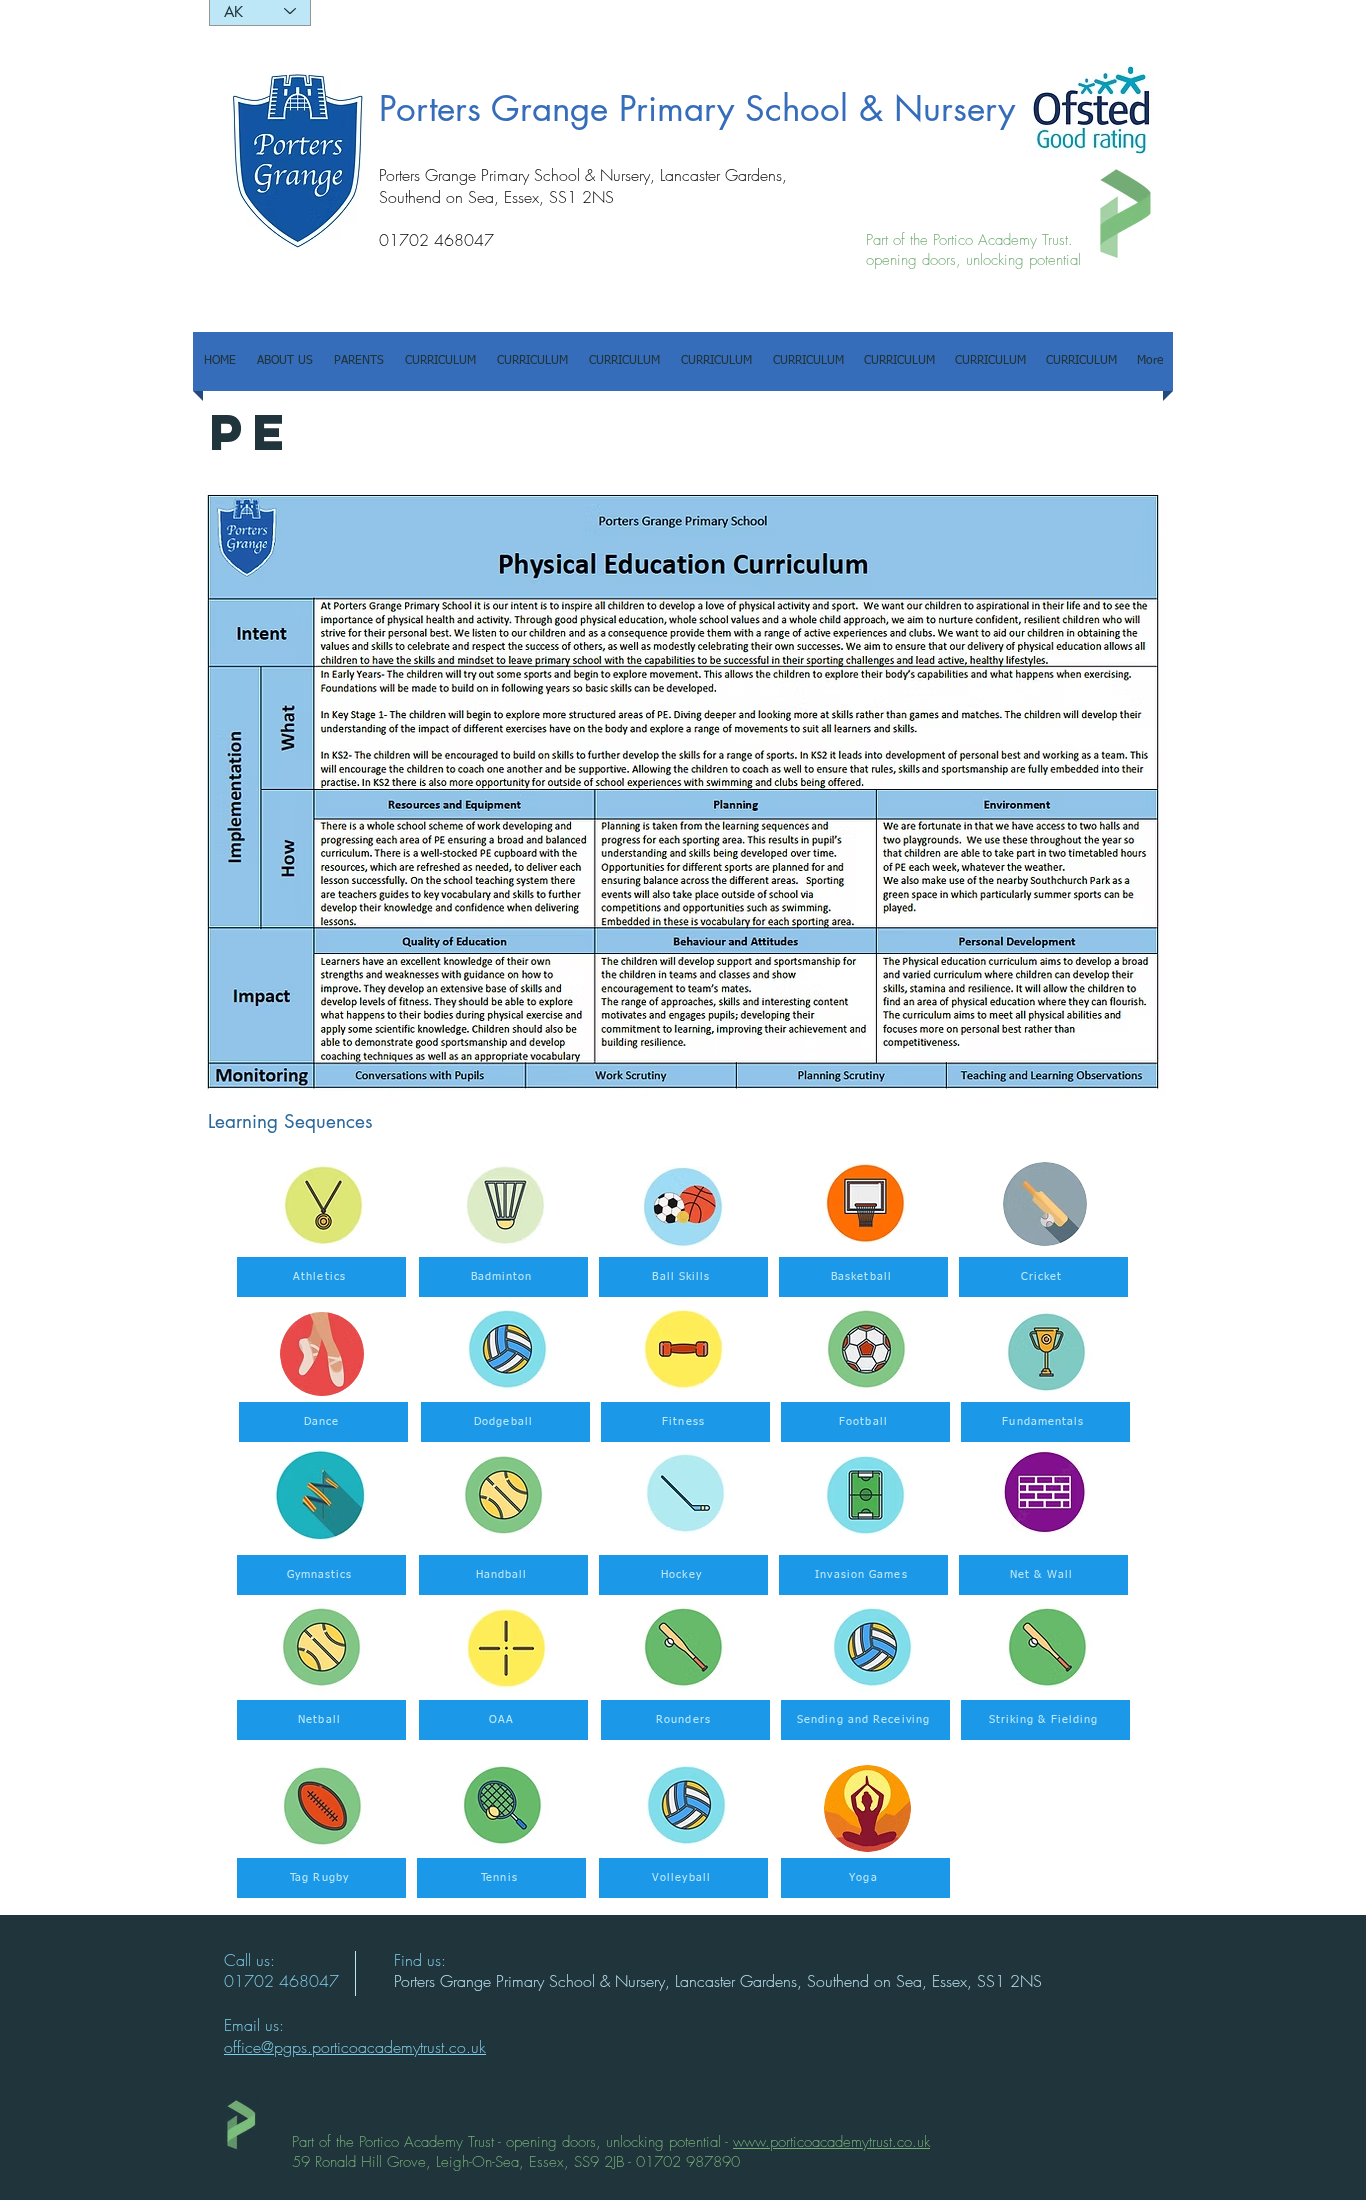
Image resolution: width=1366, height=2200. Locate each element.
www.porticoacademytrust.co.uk (831, 2142)
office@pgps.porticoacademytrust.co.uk (355, 2047)
